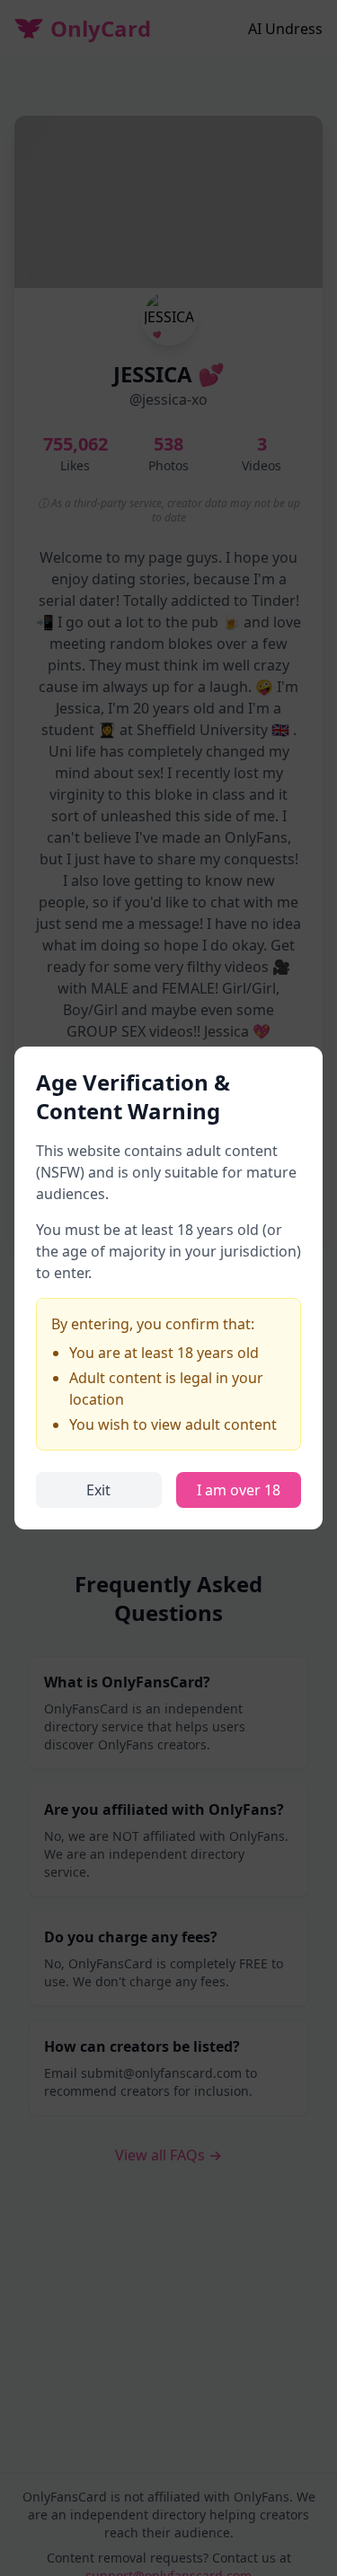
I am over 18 (239, 1490)
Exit (98, 1490)
